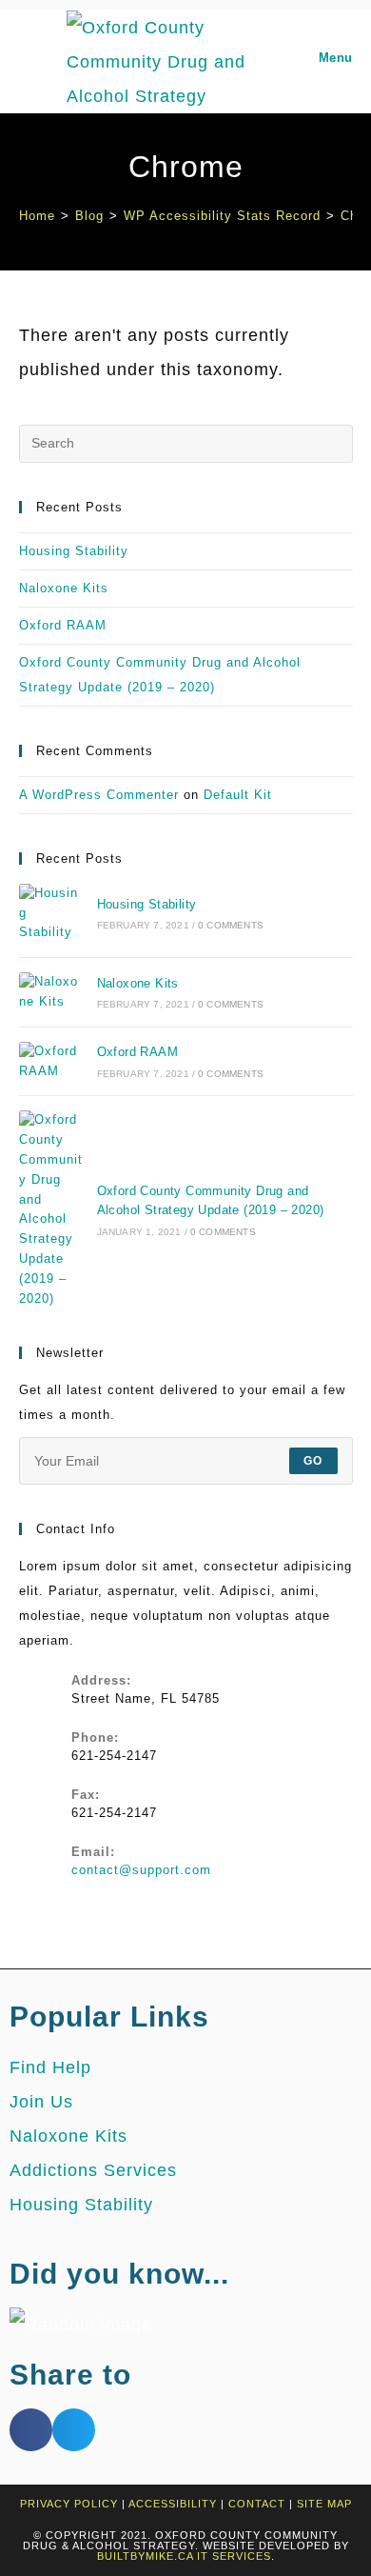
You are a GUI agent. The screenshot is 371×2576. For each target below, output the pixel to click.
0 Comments (231, 925)
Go (313, 1461)
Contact (257, 2504)
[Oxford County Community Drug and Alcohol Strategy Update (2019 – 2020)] (51, 1209)
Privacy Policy (69, 2504)
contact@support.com (141, 1870)
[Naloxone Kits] (51, 992)
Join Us (41, 2102)
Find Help (50, 2067)
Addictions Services (93, 2170)
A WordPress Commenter (99, 795)
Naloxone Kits (64, 588)
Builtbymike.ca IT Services (184, 2556)
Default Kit (238, 795)
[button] (31, 2430)
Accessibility (173, 2504)
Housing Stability (74, 551)
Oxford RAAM (63, 625)
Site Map (324, 2504)
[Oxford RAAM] (51, 1062)
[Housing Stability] (51, 913)
